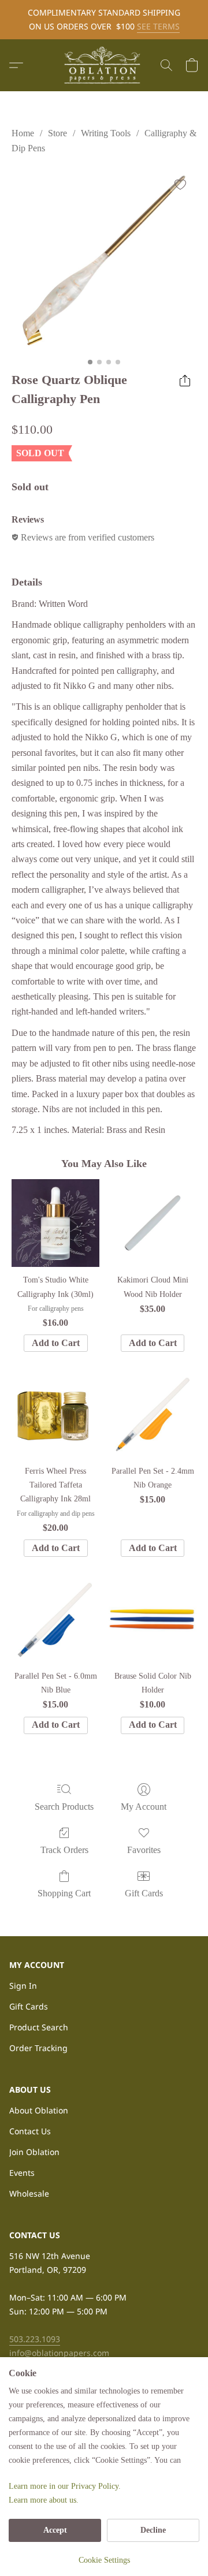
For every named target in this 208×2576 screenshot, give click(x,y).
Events (22, 2173)
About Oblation (39, 2110)
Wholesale (29, 2193)
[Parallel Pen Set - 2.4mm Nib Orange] (153, 1414)
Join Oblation (34, 2152)
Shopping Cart (64, 1893)
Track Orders (64, 1850)
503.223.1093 (35, 2339)
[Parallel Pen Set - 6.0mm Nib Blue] (55, 1619)
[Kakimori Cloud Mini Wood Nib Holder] (153, 1223)
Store (57, 133)
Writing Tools (106, 133)
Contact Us (30, 2131)
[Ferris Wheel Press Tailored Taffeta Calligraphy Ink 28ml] (55, 1414)
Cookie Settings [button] (104, 2560)
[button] (104, 65)
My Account (144, 1807)
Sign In (23, 1986)
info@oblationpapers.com (59, 2353)
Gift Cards (144, 1893)
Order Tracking (38, 2048)
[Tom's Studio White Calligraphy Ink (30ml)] (55, 1223)
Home (23, 133)
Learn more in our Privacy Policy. (65, 2486)
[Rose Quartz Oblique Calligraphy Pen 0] (104, 260)
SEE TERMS (158, 26)
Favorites (144, 1850)
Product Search (39, 2027)
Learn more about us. (44, 2500)
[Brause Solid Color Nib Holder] (153, 1619)
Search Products (64, 1807)
